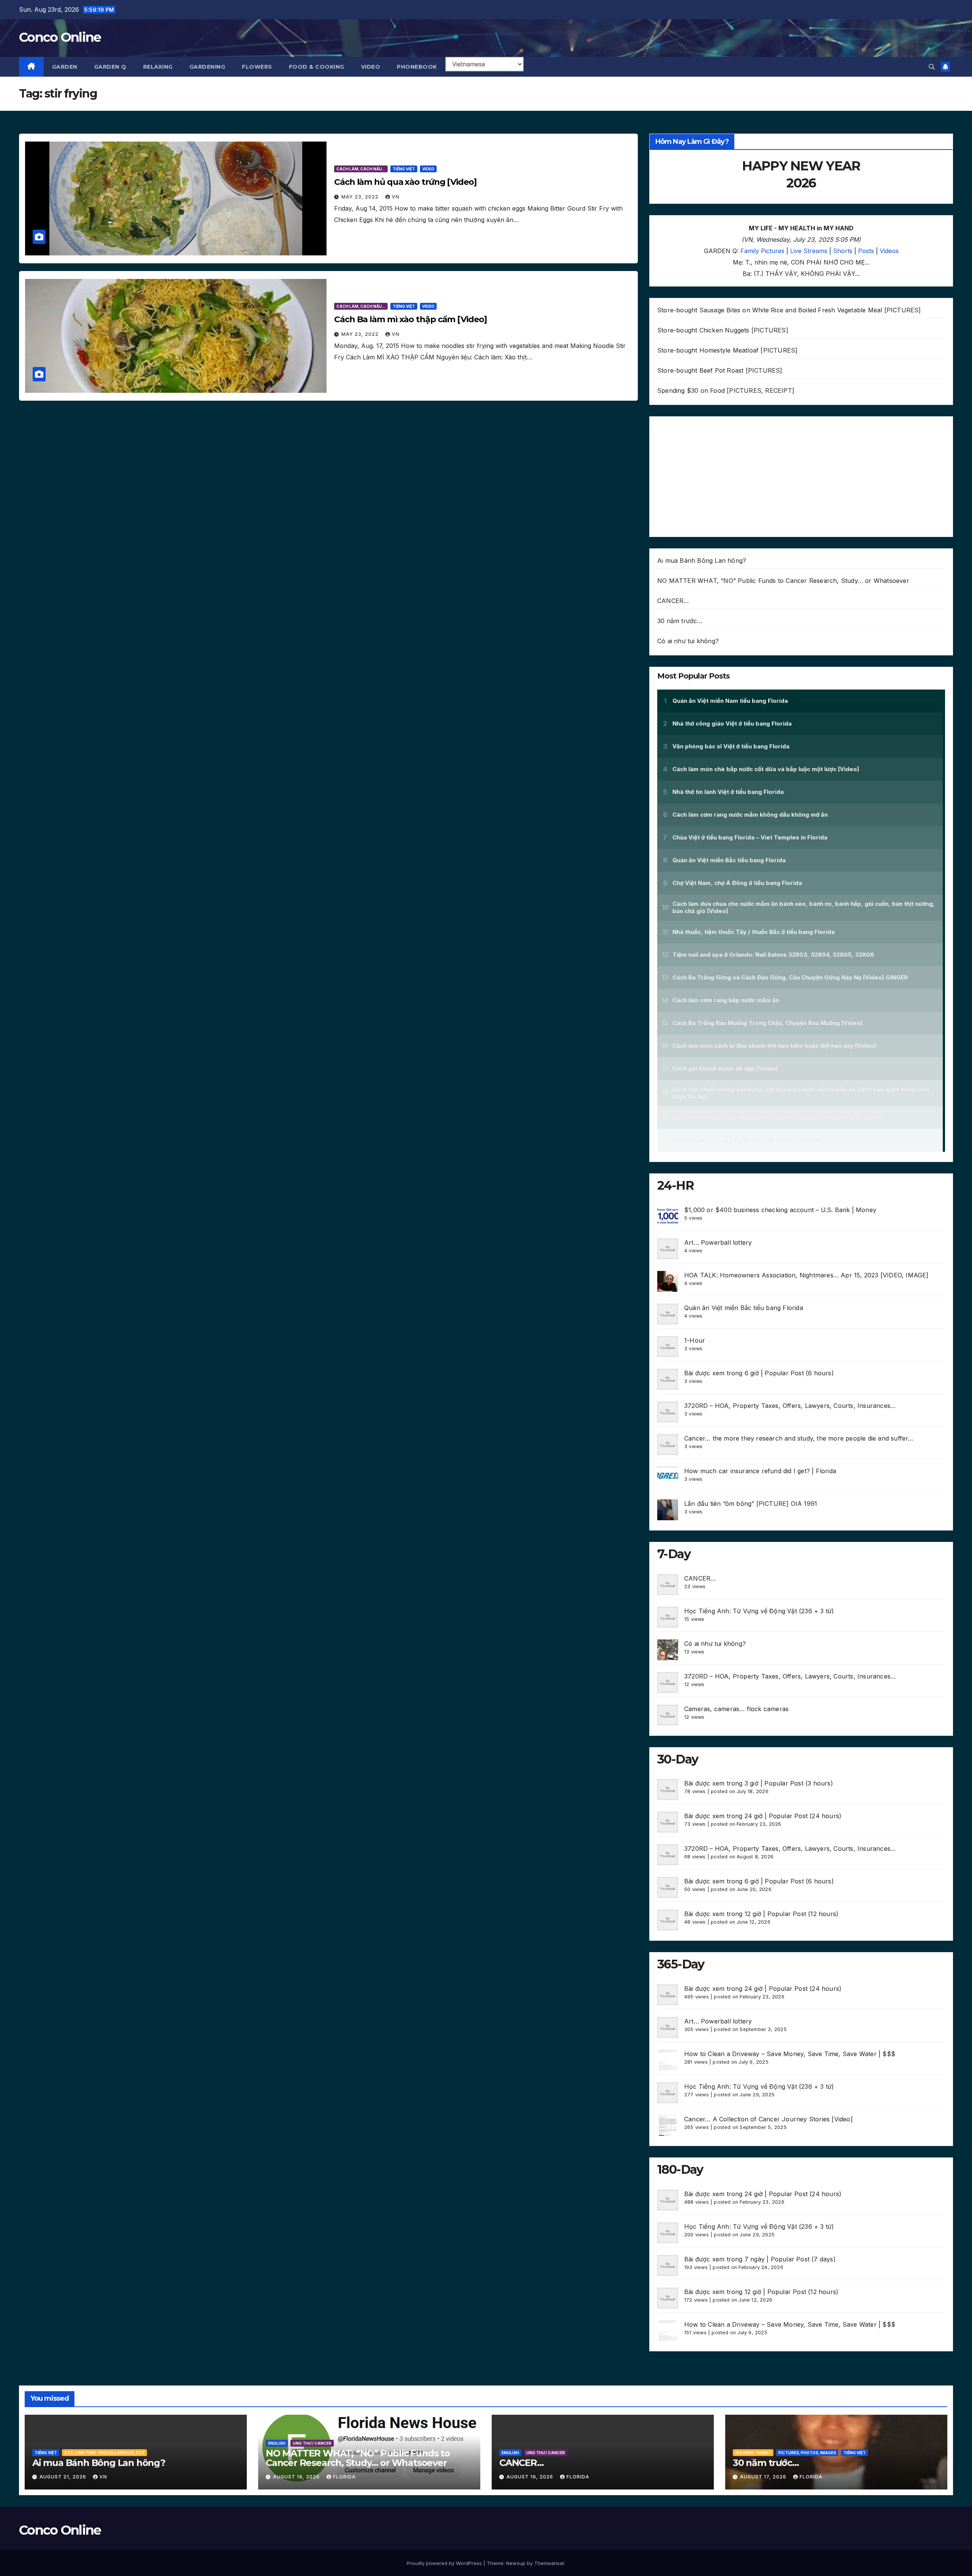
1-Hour (695, 1340)
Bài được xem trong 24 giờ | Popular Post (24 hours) (763, 1816)
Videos (889, 251)
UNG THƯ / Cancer (312, 2443)
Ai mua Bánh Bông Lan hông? (702, 561)
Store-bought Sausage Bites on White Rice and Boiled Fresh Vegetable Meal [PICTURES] (789, 310)
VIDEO (371, 67)
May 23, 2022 (361, 197)
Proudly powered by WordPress (445, 2563)
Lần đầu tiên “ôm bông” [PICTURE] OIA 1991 (751, 1504)
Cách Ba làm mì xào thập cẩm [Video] (410, 319)
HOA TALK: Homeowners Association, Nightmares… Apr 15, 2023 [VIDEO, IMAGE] (806, 1275)
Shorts (843, 251)
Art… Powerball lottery (718, 1242)
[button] (932, 67)
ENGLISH (277, 2443)
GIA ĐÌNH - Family (753, 2453)
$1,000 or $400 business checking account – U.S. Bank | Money (780, 1210)
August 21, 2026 (64, 2477)
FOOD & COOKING (317, 67)
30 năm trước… (680, 621)
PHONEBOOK (417, 67)
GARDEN (65, 67)
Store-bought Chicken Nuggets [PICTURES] (723, 330)
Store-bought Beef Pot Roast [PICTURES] (720, 370)
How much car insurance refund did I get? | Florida (760, 1471)
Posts (866, 251)
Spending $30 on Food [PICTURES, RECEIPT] (726, 390)
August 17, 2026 (764, 2477)
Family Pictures (762, 251)
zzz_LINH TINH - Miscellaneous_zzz (104, 2453)
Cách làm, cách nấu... (361, 169)
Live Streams (809, 251)
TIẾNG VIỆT (404, 169)
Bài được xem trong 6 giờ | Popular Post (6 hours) (759, 1373)
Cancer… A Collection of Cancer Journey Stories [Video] (768, 2119)
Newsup (516, 2563)
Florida (344, 2477)
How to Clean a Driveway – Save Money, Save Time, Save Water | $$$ (790, 2054)
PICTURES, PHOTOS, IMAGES (807, 2453)
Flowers (257, 67)
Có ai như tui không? (688, 641)
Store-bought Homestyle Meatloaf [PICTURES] (727, 350)
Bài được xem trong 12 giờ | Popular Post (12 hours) (761, 1914)
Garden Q (110, 67)
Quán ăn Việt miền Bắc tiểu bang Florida (744, 1308)
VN (396, 197)
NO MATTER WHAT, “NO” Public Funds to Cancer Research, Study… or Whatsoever (783, 581)
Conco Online (60, 37)
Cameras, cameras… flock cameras (736, 1709)
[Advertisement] (801, 477)
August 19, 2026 (297, 2477)
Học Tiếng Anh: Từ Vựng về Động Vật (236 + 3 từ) (759, 1611)
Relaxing (158, 67)
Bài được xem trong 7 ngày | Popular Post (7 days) (760, 2259)
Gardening (207, 67)
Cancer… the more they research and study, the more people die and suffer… (799, 1438)
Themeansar (549, 2563)
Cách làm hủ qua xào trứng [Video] (405, 182)
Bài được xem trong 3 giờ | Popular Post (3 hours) (759, 1783)
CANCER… (673, 601)
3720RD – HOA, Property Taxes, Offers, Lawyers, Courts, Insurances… (790, 1406)
